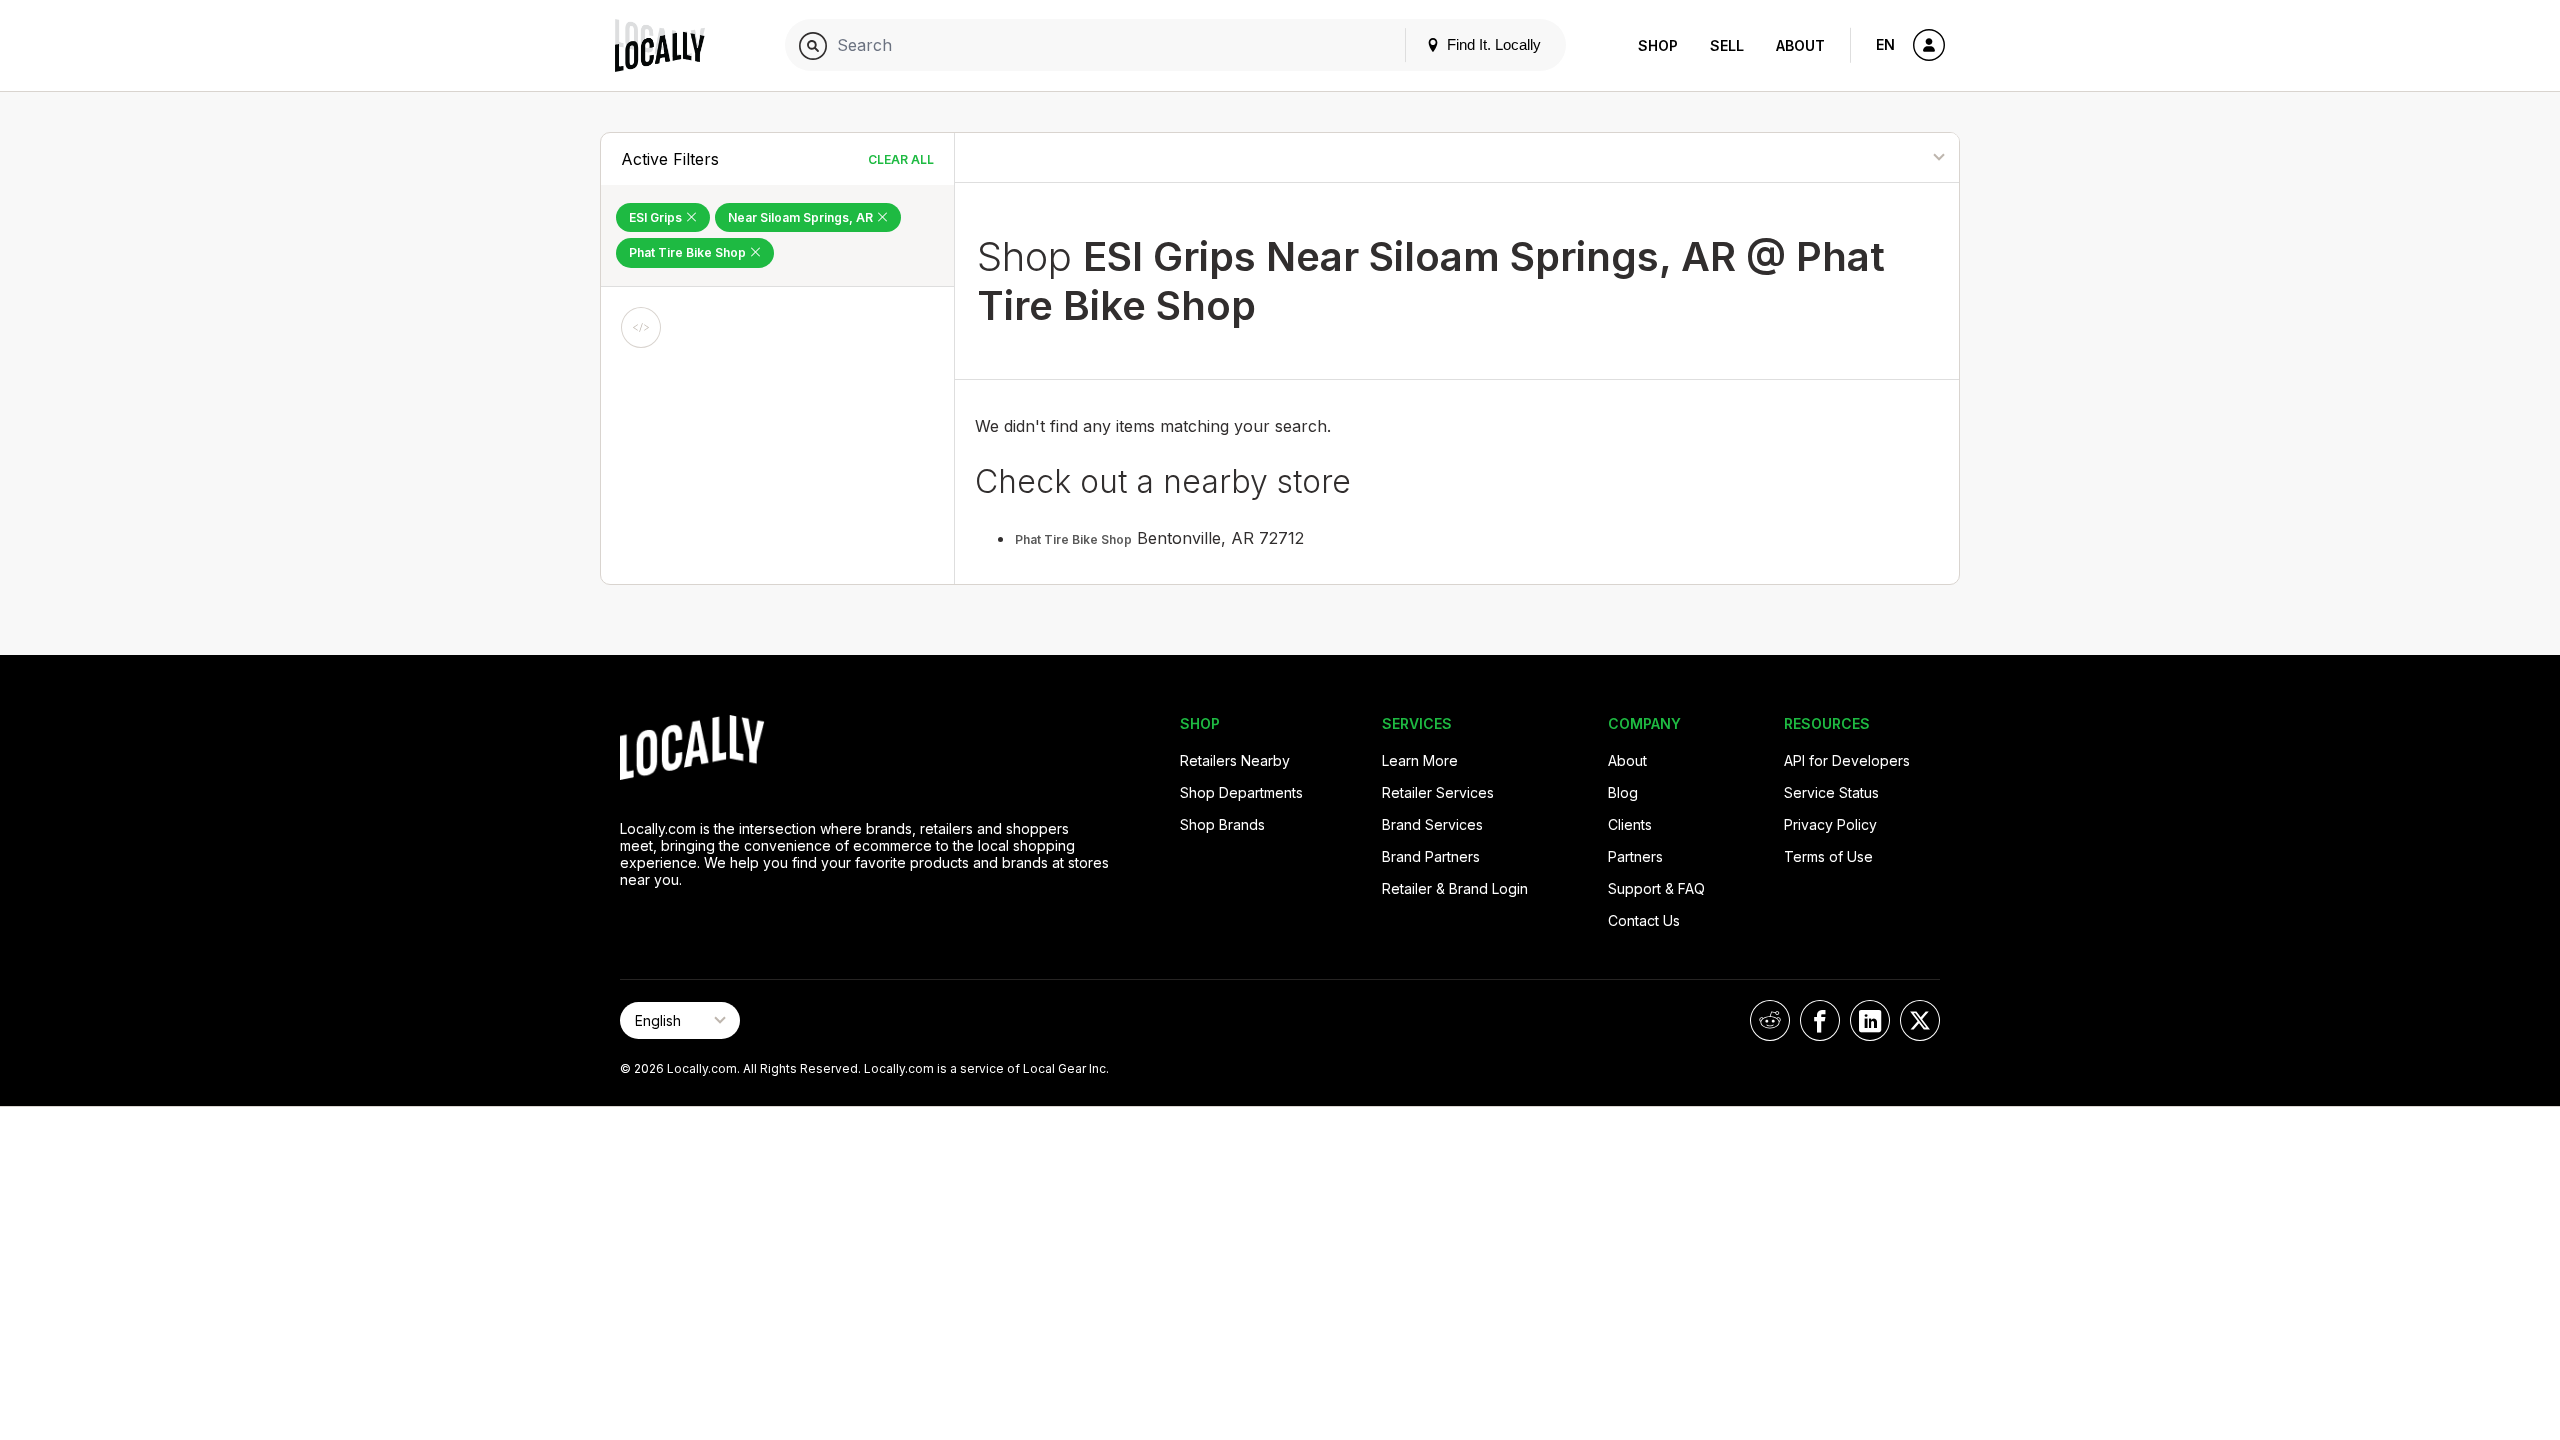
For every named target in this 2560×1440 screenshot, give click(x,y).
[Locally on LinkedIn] (1870, 1020)
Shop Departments (1241, 792)
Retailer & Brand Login (1455, 888)
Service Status (1831, 792)
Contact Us (1644, 920)
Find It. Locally (1492, 44)
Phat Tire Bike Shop (689, 252)
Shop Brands (1222, 824)
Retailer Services (1438, 792)
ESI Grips (657, 217)
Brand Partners (1431, 856)
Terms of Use (1828, 856)
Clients (1630, 824)
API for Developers (1847, 760)
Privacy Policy (1830, 824)
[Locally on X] (1920, 1020)
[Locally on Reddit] (1770, 1020)
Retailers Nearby (1235, 760)
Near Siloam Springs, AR (802, 217)
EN (1885, 44)
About (1800, 45)
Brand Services (1432, 824)
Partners (1635, 856)
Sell (1727, 45)
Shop (1658, 45)
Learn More (1420, 760)
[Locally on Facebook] (1820, 1020)
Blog (1623, 792)
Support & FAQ (1656, 888)
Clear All (901, 159)
